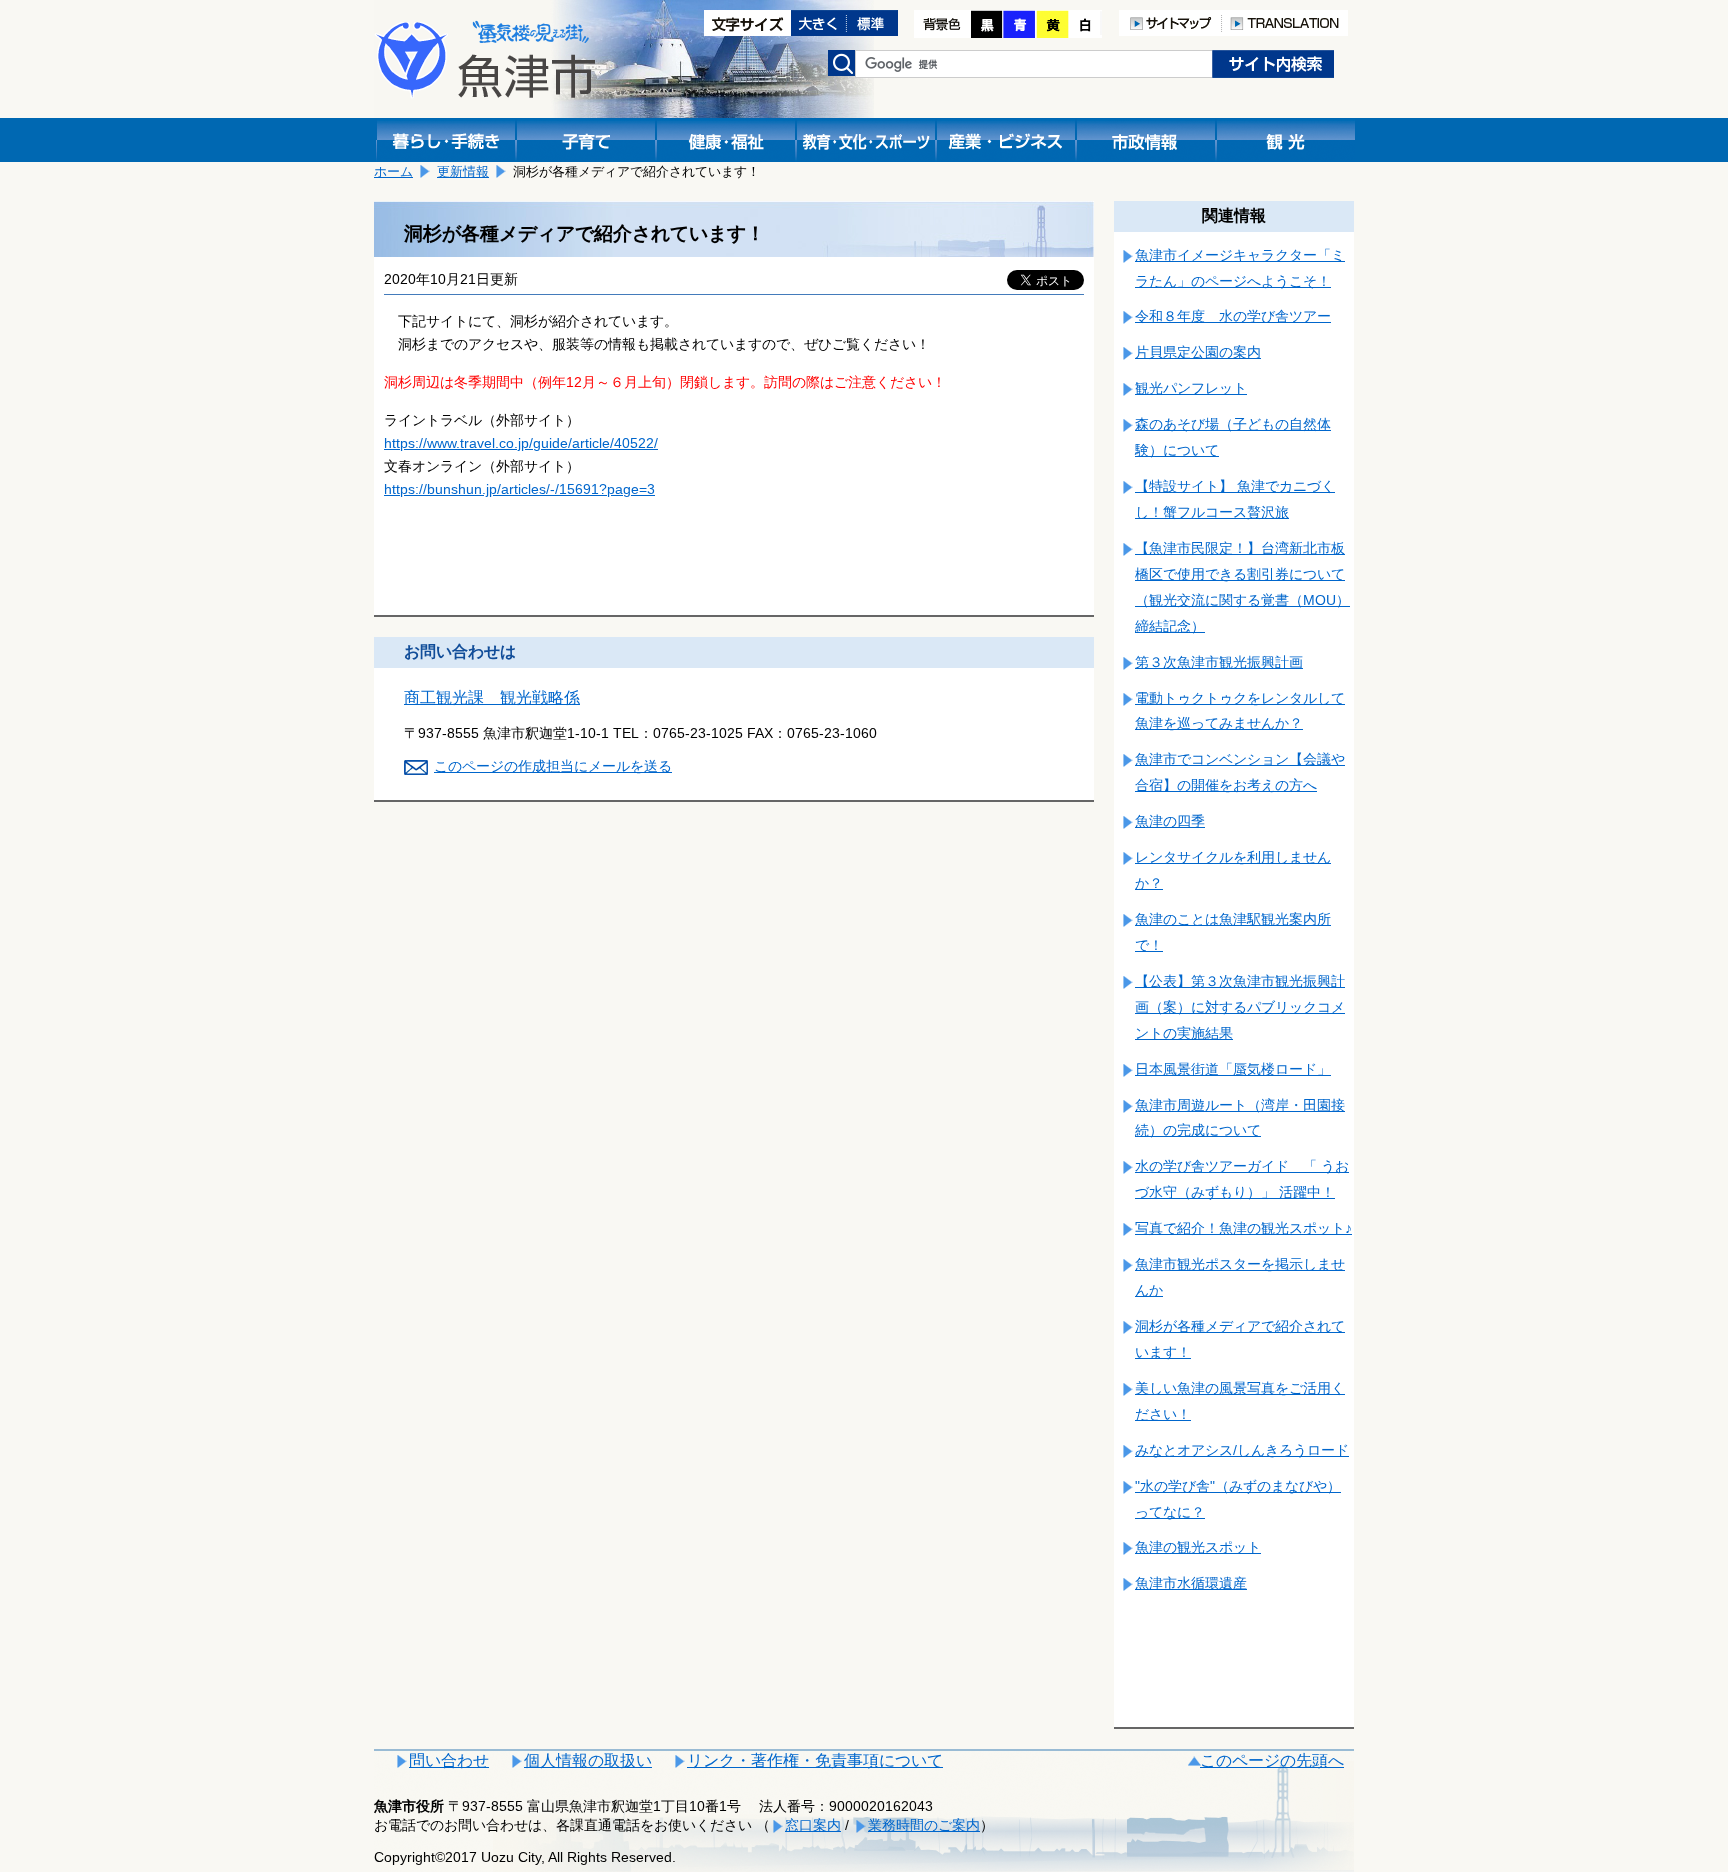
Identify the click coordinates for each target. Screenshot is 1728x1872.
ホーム (393, 171)
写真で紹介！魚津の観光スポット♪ (1243, 1228)
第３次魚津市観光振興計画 (1219, 662)
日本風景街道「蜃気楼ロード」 (1233, 1069)
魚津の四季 (1170, 821)
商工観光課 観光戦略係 (492, 697)
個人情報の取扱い (588, 1760)
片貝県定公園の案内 (1198, 352)
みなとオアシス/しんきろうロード (1242, 1450)
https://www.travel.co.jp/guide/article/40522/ (521, 443)
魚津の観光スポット (1198, 1547)
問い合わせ (449, 1760)
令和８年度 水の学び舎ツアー (1233, 316)
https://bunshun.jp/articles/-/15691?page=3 (519, 489)
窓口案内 (813, 1825)
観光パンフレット (1191, 388)
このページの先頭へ (1272, 1760)
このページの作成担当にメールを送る (553, 766)
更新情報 (463, 171)
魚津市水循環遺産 (1191, 1583)
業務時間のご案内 (924, 1825)
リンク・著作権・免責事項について (815, 1760)
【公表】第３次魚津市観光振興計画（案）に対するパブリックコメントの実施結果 (1240, 1007)
